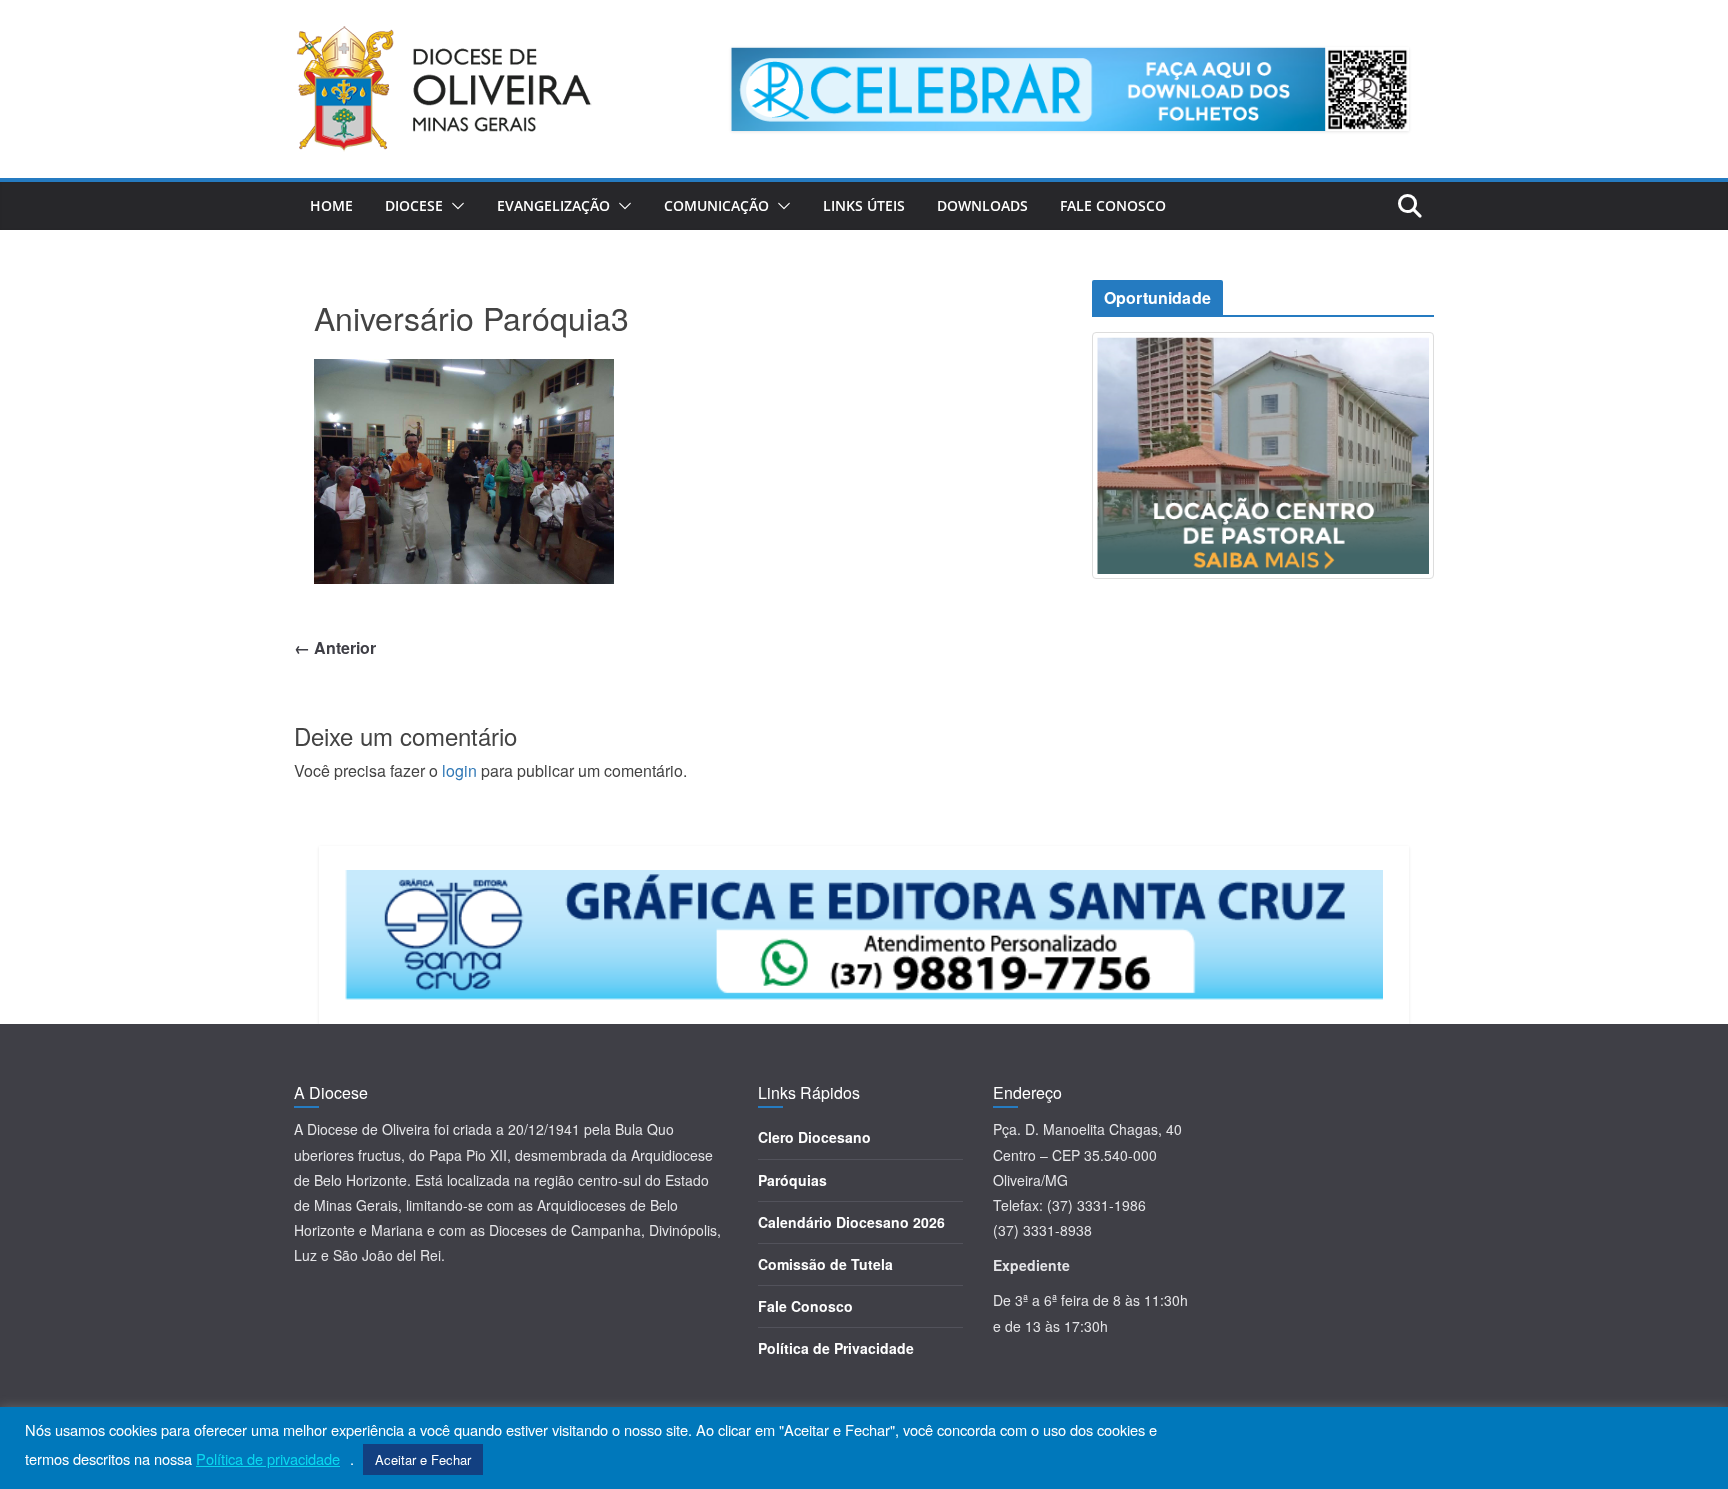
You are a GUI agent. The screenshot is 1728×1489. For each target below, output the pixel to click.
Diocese (414, 205)
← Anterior (335, 647)
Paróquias (792, 1180)
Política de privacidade (268, 1459)
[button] (454, 206)
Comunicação (716, 205)
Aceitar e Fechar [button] (423, 1459)
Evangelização (553, 205)
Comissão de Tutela (825, 1264)
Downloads (982, 205)
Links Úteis (864, 205)
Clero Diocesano (814, 1137)
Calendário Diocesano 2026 (851, 1222)
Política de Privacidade (836, 1348)
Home (331, 205)
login (459, 770)
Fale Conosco (1113, 205)
